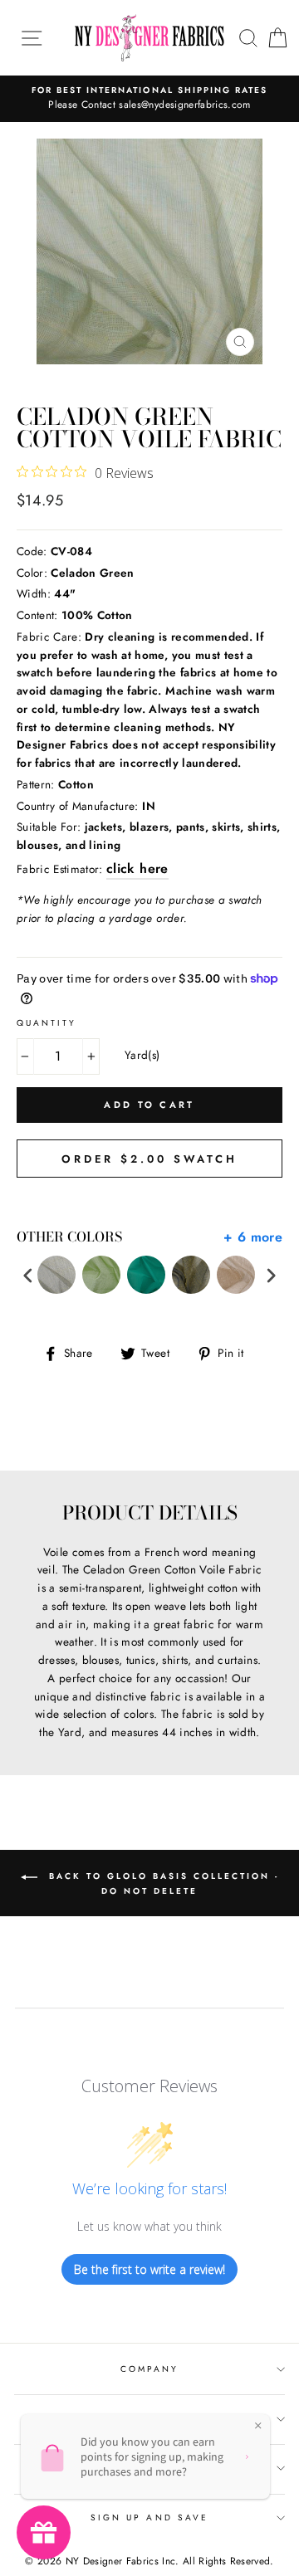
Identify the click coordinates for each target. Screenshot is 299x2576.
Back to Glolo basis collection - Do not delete (162, 1883)
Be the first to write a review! (149, 2269)
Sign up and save (149, 2517)
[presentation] (28, 1275)
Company (149, 2369)
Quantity (47, 1023)
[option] (149, 99)
